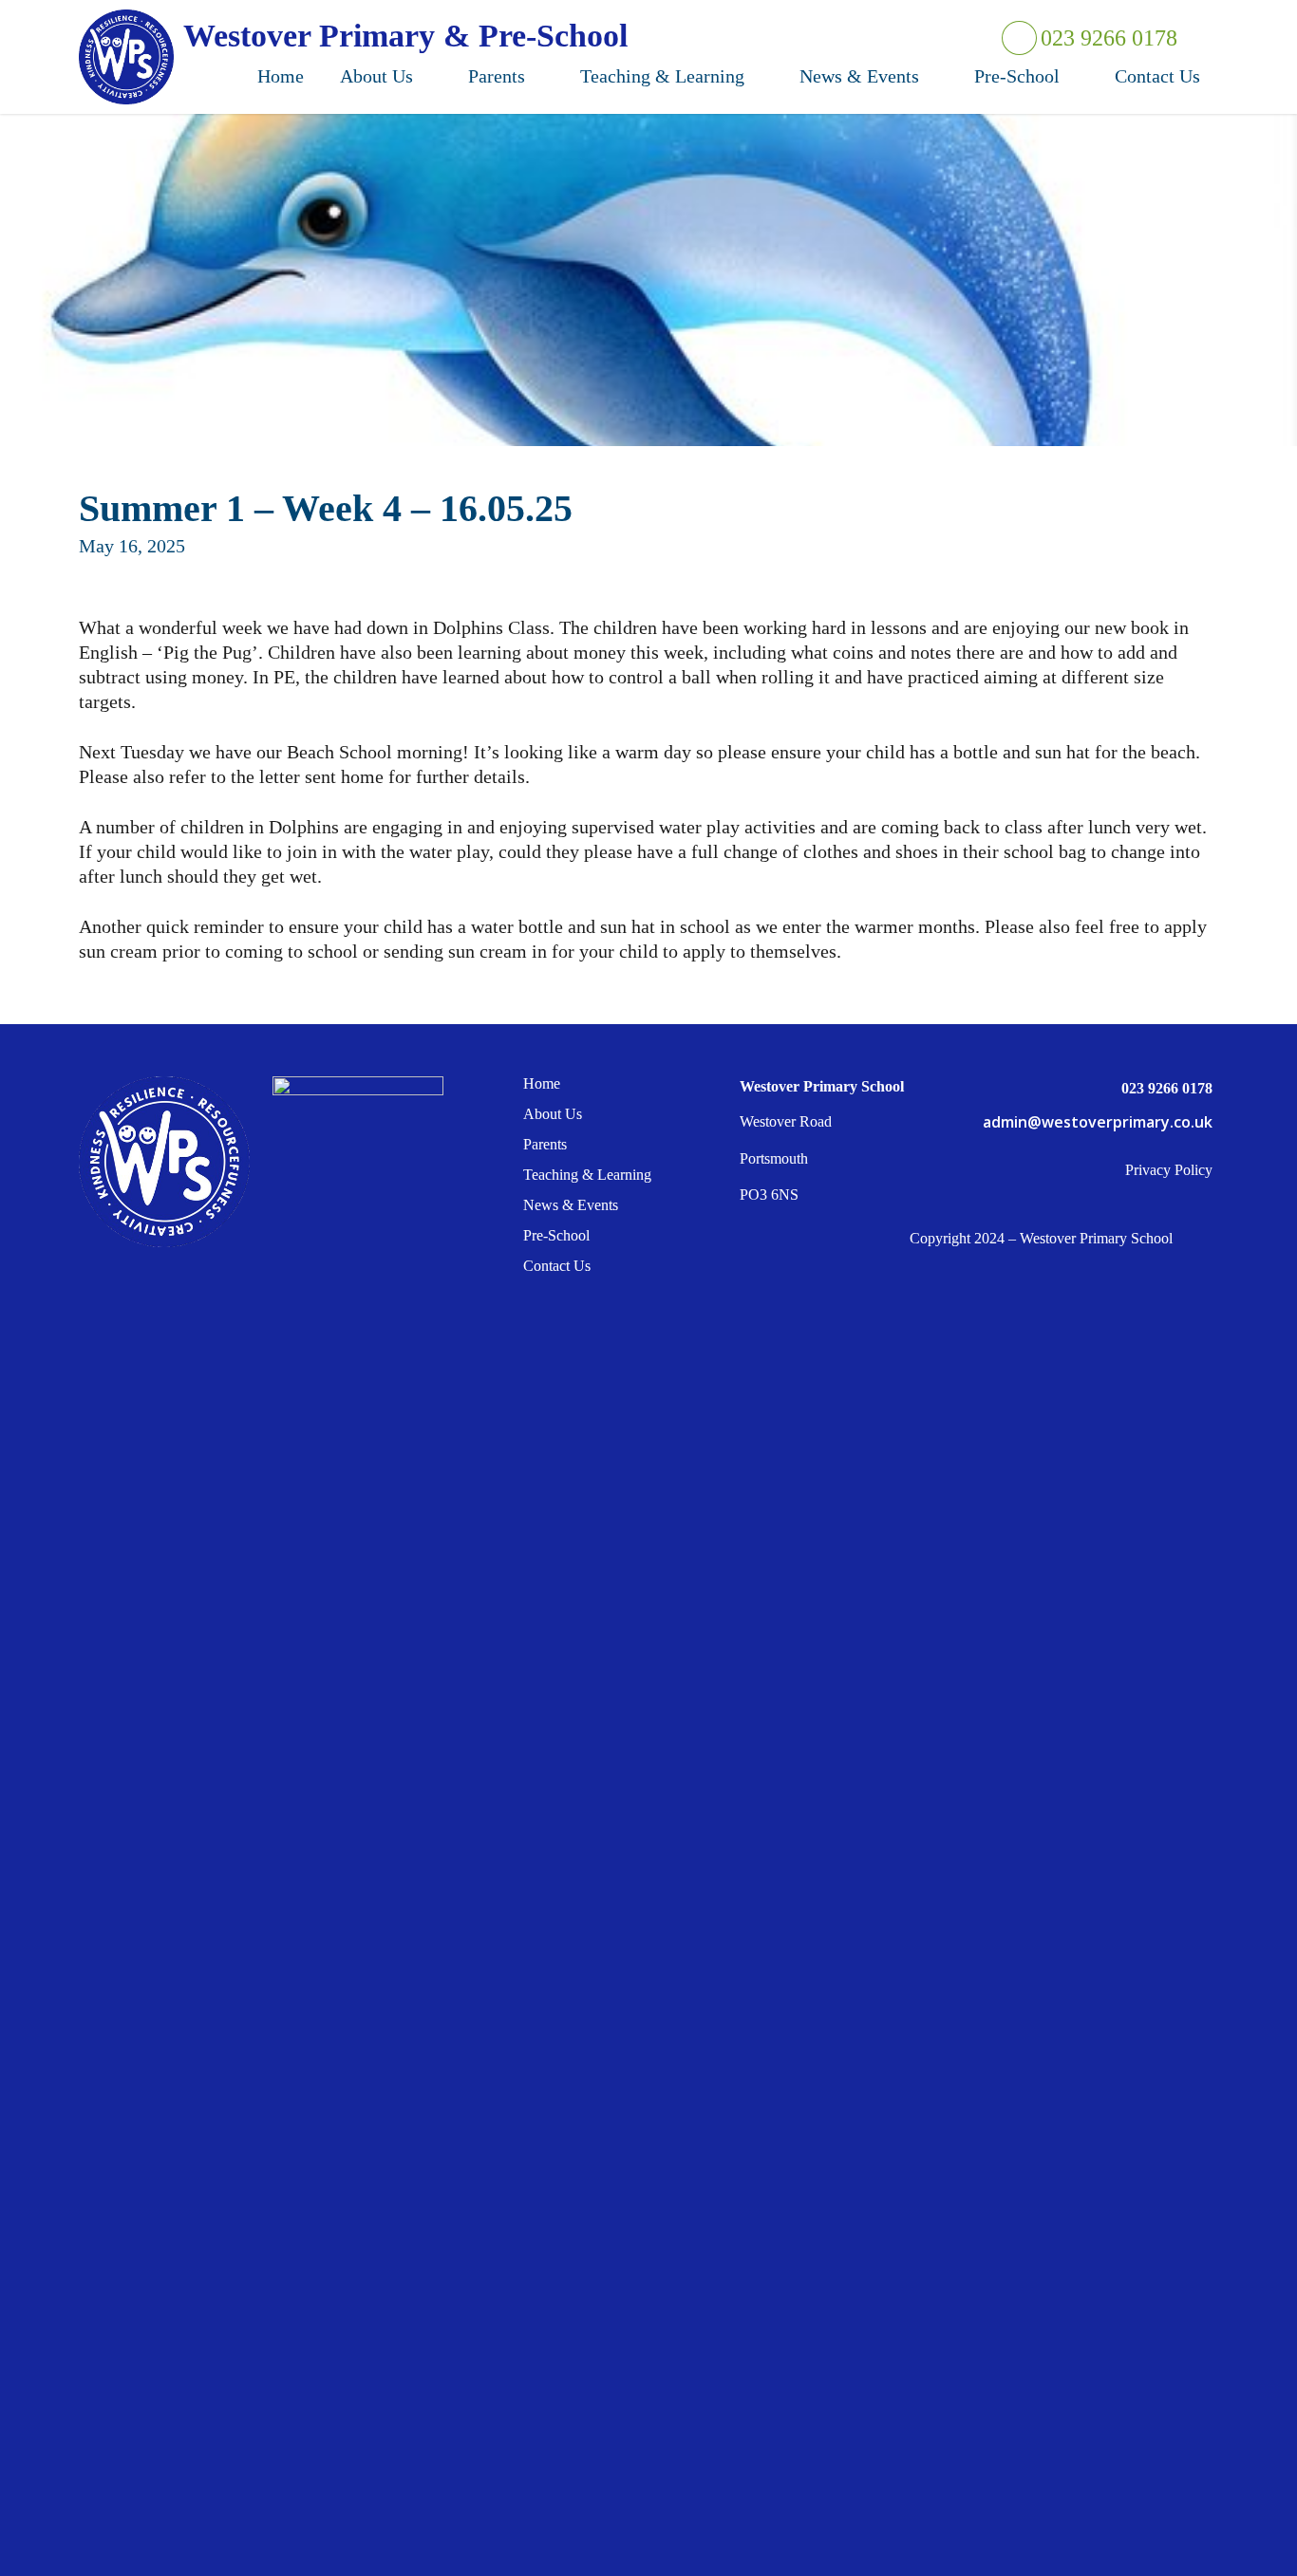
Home (542, 1084)
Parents (545, 1144)
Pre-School (556, 1235)
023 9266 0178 (1107, 38)
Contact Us (557, 1266)
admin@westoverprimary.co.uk (1098, 1122)
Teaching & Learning (587, 1175)
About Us (553, 1114)
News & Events (571, 1205)
